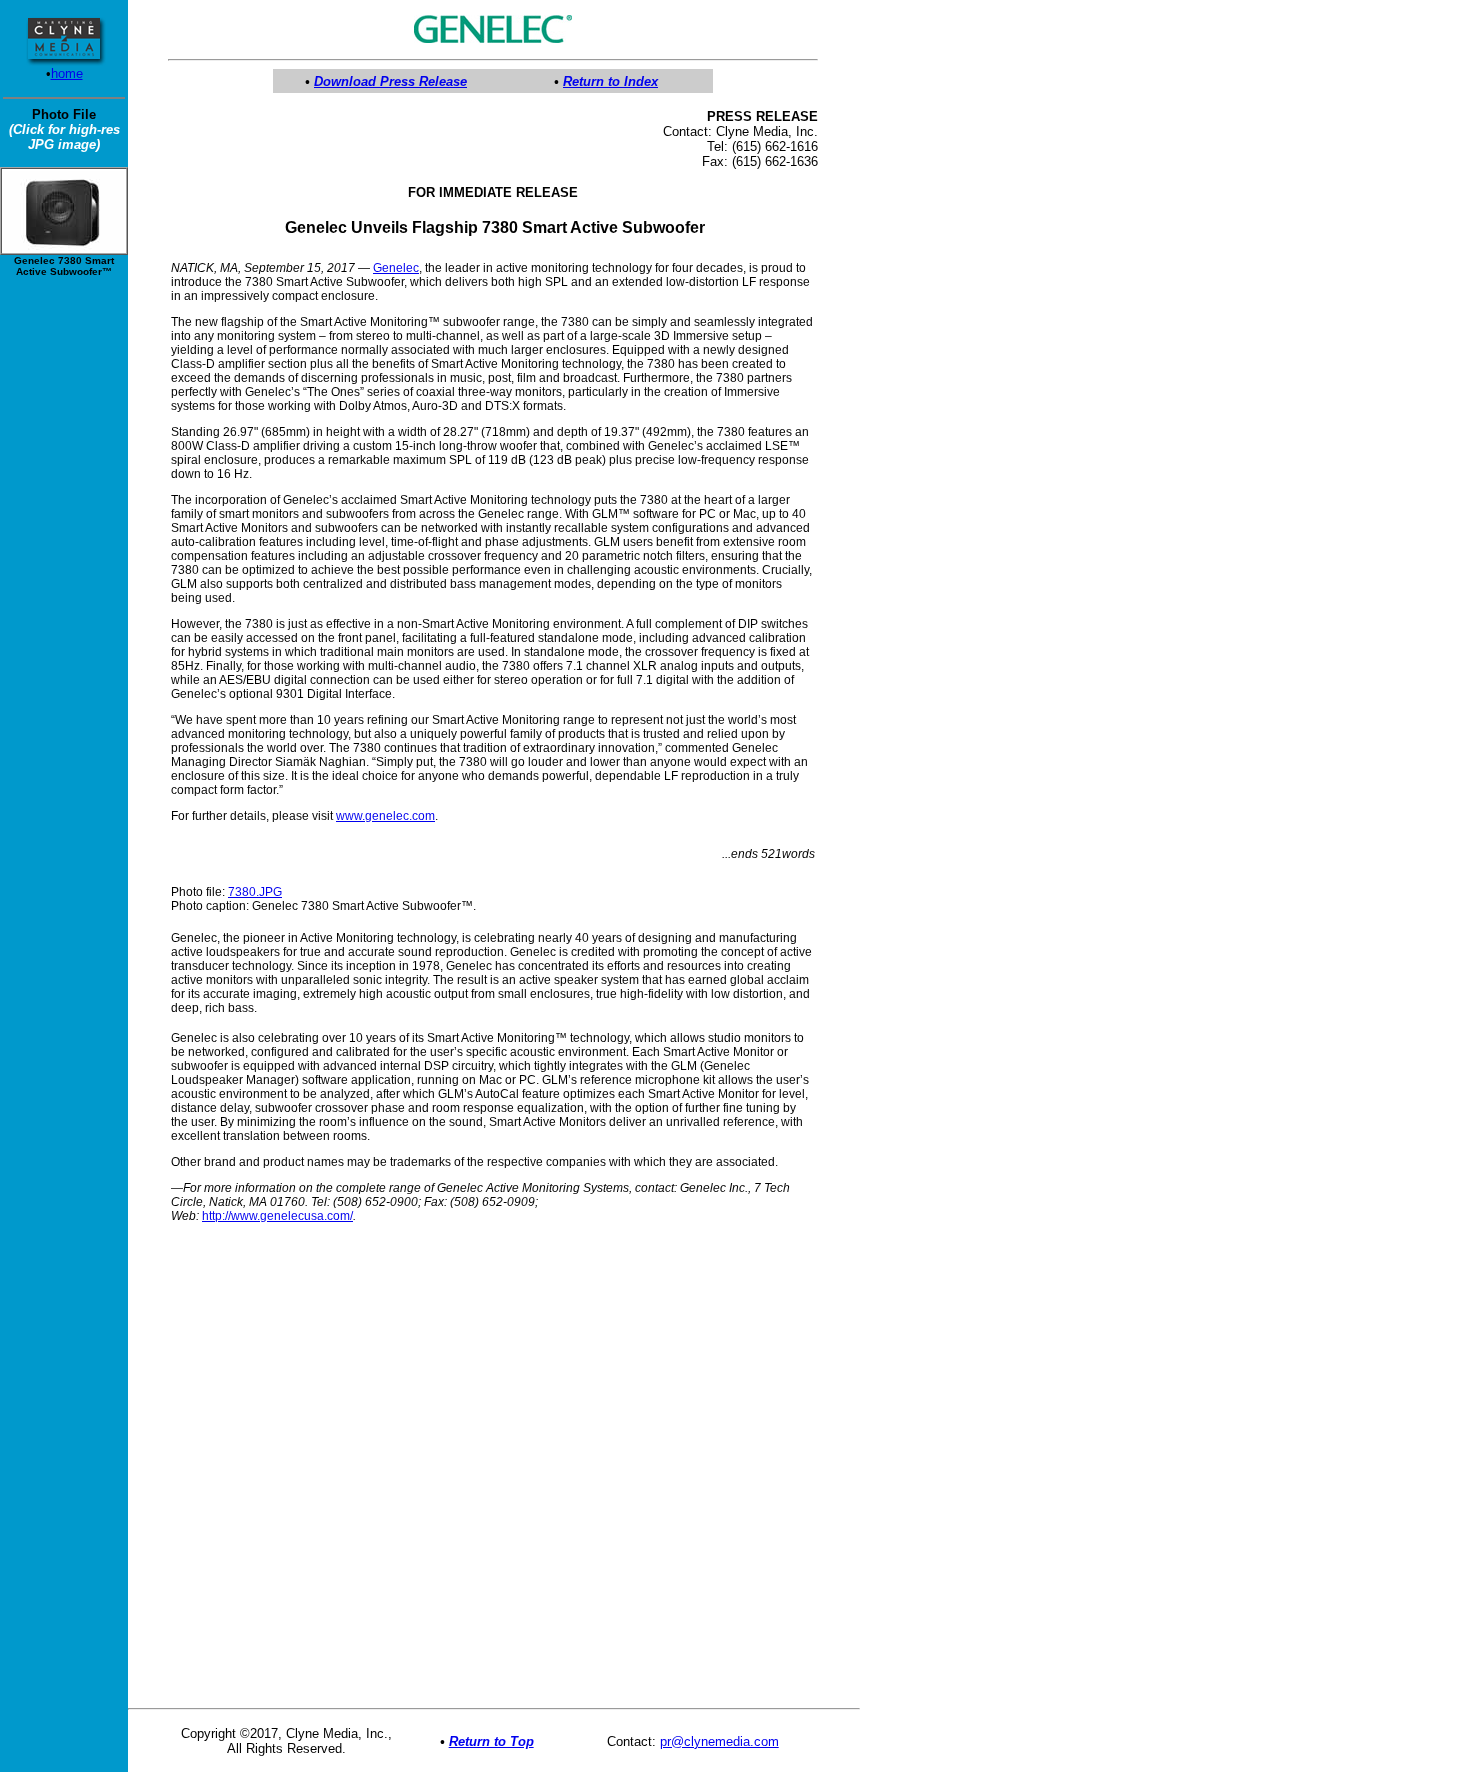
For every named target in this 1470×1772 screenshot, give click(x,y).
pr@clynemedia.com (719, 1741)
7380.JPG (255, 892)
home (67, 73)
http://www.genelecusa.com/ (277, 1216)
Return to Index (610, 81)
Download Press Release (390, 81)
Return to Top (491, 1741)
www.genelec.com (385, 816)
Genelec (396, 268)
